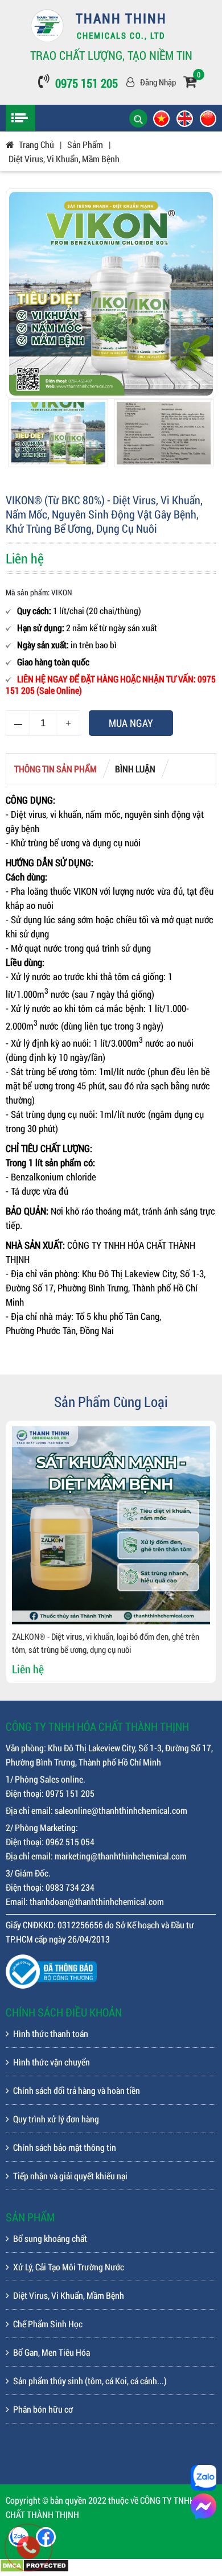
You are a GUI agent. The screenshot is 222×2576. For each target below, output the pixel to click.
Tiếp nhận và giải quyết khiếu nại (70, 2176)
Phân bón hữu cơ (43, 2409)
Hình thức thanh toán (51, 2033)
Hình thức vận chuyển (52, 2062)
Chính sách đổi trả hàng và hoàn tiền (77, 2090)
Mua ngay (131, 723)
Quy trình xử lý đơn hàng (56, 2119)
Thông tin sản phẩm (55, 769)
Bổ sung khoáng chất (50, 2238)
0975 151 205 (87, 83)
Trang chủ (36, 144)
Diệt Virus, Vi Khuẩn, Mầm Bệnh (64, 159)
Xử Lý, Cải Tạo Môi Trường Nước (69, 2267)
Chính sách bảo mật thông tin (65, 2147)
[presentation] (23, 1552)
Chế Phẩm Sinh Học (48, 2324)
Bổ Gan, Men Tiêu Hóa (52, 2352)
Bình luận (135, 769)
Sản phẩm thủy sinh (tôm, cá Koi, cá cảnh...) (90, 2380)
